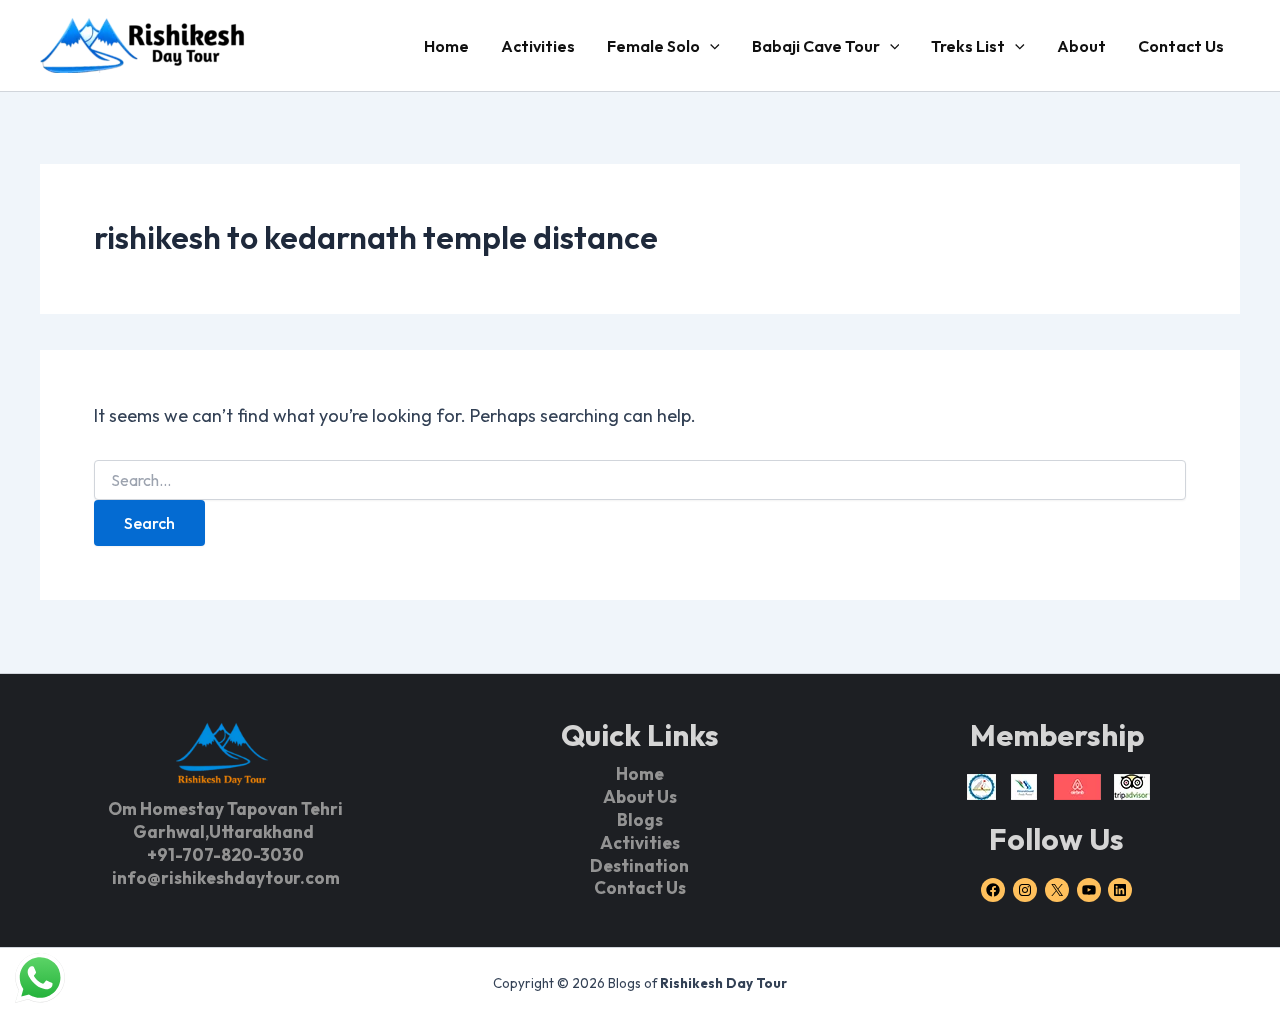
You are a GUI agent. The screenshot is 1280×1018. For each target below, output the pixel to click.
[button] (710, 46)
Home (446, 46)
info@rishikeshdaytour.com (226, 877)
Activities (538, 46)
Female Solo (653, 46)
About (1081, 46)
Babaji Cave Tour (816, 46)
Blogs (640, 819)
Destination (639, 865)
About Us (640, 796)
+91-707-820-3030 (225, 854)
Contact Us (1181, 46)
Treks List (968, 46)
